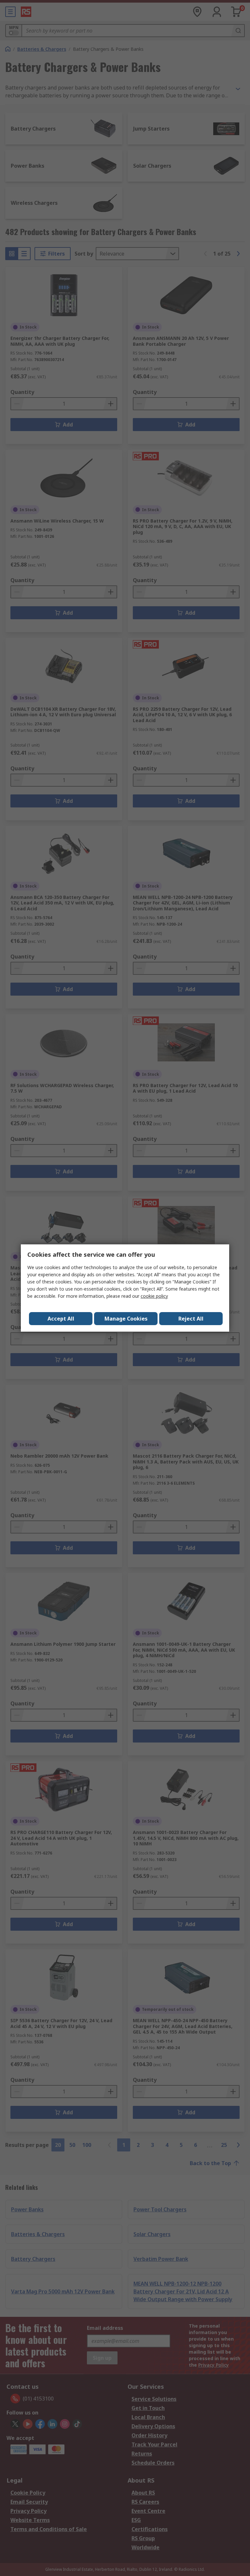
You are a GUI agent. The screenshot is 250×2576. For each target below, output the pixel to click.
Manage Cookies (126, 1319)
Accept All (61, 1319)
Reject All (191, 1319)
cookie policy (154, 1296)
